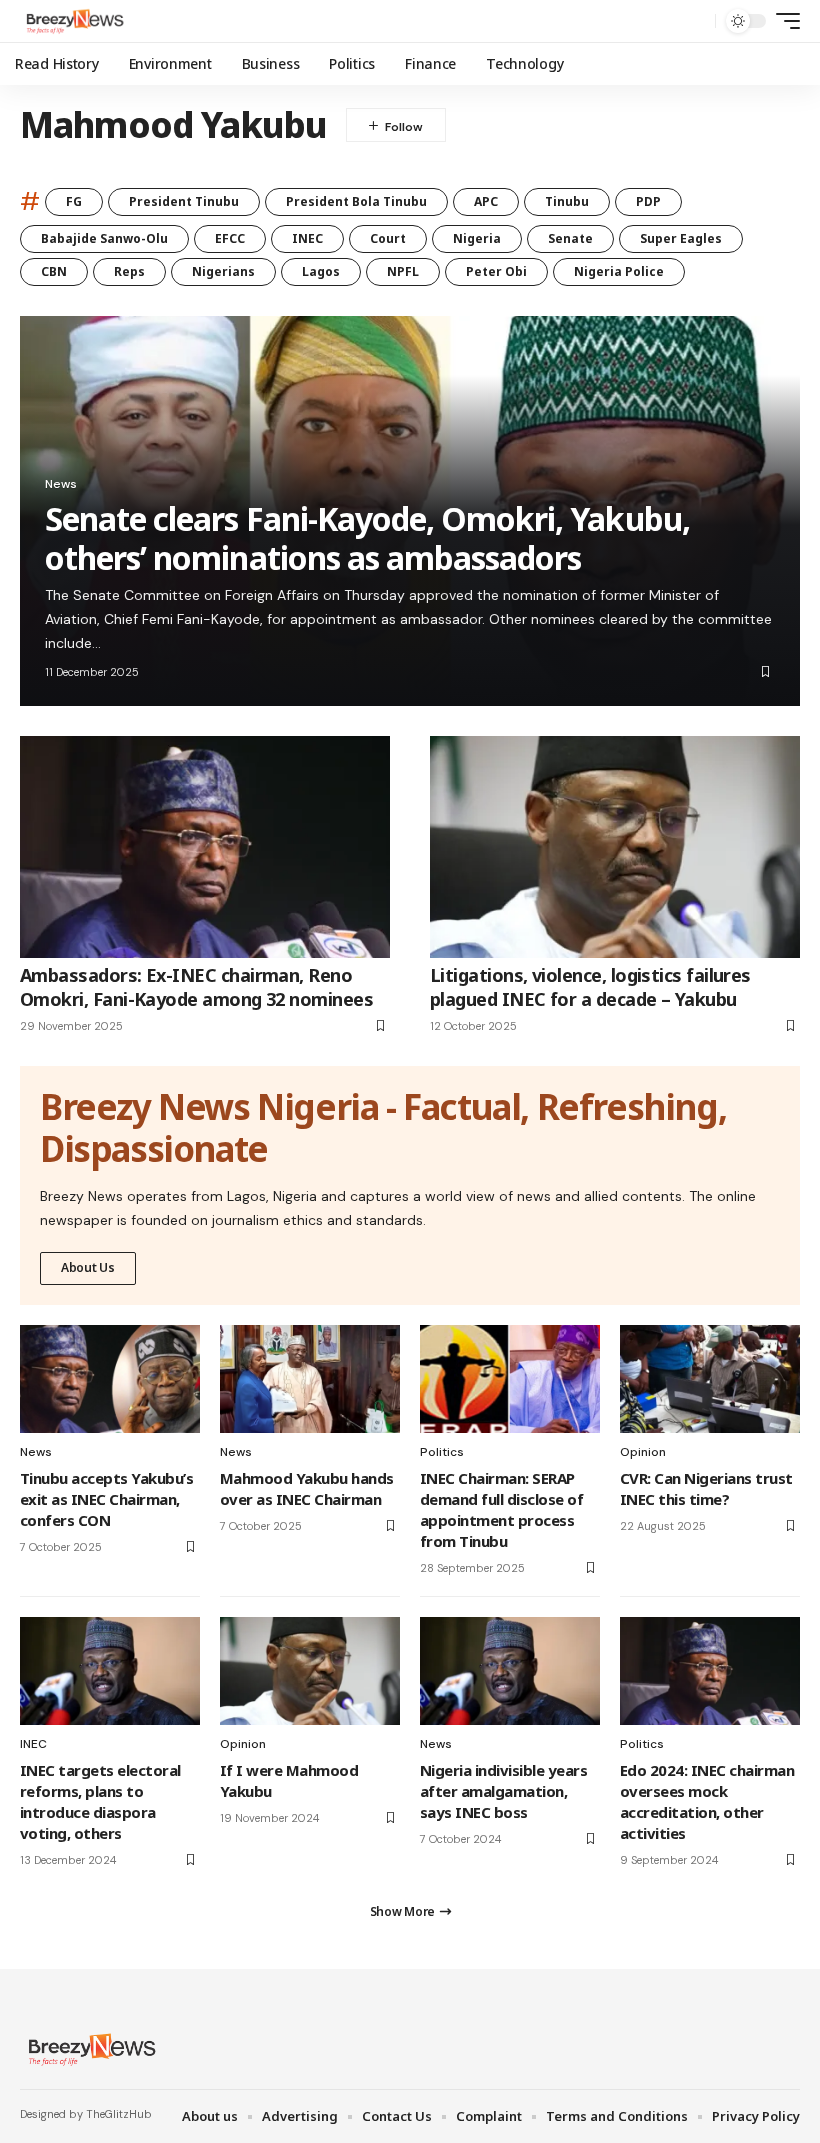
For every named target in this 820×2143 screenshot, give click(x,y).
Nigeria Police (619, 271)
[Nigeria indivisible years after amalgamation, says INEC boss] (510, 1671)
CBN (54, 271)
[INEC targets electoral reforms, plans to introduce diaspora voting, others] (110, 1671)
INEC (307, 238)
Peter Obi (496, 271)
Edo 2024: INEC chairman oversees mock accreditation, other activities (707, 1801)
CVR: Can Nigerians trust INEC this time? (706, 1488)
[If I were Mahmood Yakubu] (310, 1671)
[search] (695, 21)
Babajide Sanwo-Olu (104, 238)
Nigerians (223, 271)
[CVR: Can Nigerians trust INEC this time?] (710, 1379)
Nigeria (477, 238)
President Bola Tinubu (356, 201)
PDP (648, 201)
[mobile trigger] (783, 21)
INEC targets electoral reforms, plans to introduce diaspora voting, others (100, 1801)
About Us (88, 1267)
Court (388, 238)
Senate (570, 238)
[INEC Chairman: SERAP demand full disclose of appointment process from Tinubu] (510, 1379)
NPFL (403, 271)
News (61, 484)
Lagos (321, 271)
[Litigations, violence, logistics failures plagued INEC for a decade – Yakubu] (615, 847)
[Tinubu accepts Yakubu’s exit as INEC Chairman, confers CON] (110, 1379)
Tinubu (567, 201)
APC (486, 201)
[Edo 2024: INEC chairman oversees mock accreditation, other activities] (710, 1671)
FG (74, 201)
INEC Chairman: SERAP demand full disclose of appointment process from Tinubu (501, 1509)
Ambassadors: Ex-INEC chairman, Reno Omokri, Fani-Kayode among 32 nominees (196, 986)
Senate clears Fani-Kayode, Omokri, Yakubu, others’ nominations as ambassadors (367, 537)
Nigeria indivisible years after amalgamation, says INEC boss (503, 1791)
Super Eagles (681, 238)
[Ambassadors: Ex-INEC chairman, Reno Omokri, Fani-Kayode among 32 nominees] (205, 847)
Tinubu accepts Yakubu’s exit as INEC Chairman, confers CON (106, 1499)
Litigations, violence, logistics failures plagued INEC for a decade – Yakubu (590, 986)
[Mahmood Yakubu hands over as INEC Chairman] (310, 1379)
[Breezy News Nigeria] (73, 21)
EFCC (230, 238)
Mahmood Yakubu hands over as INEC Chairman (307, 1488)
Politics (442, 1452)
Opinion (643, 1452)
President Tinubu (184, 201)
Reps (129, 271)
